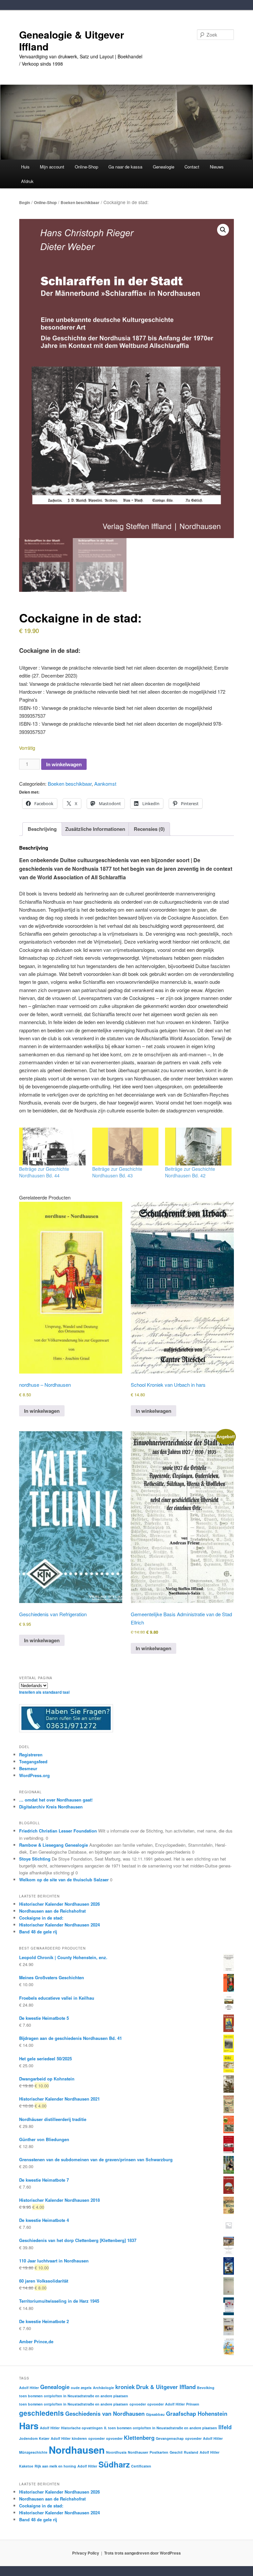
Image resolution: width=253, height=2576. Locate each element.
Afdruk (27, 181)
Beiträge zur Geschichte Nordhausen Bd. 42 (190, 1172)
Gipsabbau (155, 2414)
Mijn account (52, 167)
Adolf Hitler (29, 2388)
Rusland (191, 2452)
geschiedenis (42, 2413)
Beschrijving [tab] (42, 829)
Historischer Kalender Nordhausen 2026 (59, 1904)
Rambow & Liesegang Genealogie (54, 1845)
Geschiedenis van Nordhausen (105, 2413)
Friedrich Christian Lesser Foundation (58, 1831)
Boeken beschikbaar (80, 202)
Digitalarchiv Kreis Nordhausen (51, 1807)
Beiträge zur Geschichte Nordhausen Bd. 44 (44, 1172)
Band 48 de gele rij (38, 1932)
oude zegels (81, 2388)
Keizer (44, 2438)
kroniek (125, 2387)
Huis (25, 167)
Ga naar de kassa (125, 167)
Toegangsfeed (33, 1761)
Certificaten (141, 2466)
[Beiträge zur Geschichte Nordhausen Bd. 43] (126, 1147)
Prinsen (193, 2404)
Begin (25, 202)
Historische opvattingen (82, 2428)
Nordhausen (77, 2450)
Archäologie (103, 2388)
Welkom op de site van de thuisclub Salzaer (64, 1879)
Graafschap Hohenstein (197, 2413)
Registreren (31, 1755)
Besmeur (28, 1768)
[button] (223, 230)
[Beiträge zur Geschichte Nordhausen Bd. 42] (198, 1147)
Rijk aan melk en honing (55, 2466)
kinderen (79, 2438)
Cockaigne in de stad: (41, 1918)
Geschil (176, 2452)
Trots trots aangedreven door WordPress (142, 2553)
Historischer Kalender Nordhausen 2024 (59, 1925)
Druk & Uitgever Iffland (166, 2387)
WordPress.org (34, 1775)
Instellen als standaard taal (44, 1692)
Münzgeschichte (33, 2452)
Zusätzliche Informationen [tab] (95, 829)
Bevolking (206, 2388)
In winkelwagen (64, 764)
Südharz (114, 2464)
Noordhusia (116, 2452)
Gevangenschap (170, 2438)
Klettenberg (139, 2438)
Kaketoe (26, 2466)
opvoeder (138, 2404)
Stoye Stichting (35, 1859)
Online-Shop (45, 202)
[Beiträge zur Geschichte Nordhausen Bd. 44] (52, 1147)
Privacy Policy (86, 2553)
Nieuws (217, 167)
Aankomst (105, 784)
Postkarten (159, 2452)
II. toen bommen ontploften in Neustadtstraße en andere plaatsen (161, 2428)
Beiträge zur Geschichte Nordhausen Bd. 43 (117, 1172)
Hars (29, 2426)
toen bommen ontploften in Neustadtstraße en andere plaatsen (74, 2396)
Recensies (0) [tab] (149, 829)
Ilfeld (225, 2427)
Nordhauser (138, 2452)
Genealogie (55, 2387)
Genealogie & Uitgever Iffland (72, 40)
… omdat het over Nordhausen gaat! (56, 1800)
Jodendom (28, 2438)
